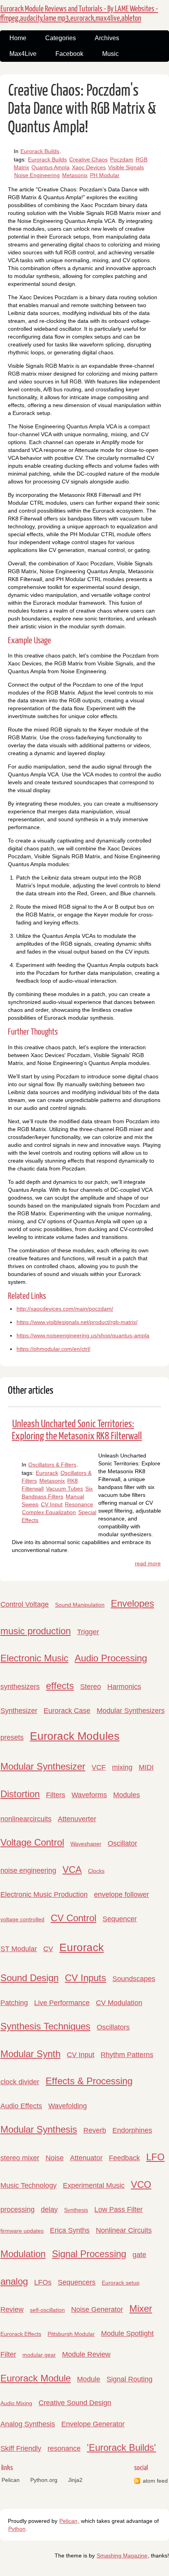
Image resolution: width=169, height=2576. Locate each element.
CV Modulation (119, 2003)
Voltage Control (32, 1842)
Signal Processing (89, 2254)
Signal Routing (130, 2379)
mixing (122, 1767)
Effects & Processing (89, 2081)
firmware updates (22, 2231)
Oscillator (122, 1843)
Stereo (91, 1687)
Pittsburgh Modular (71, 2334)
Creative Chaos (88, 159)
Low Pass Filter (118, 2209)
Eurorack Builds (40, 151)
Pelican (11, 2480)
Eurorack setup (121, 2283)
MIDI (146, 1767)
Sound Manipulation (80, 1605)
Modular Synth (30, 2054)
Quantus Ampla (51, 167)
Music (110, 54)
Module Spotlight (127, 2333)
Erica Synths (70, 2230)
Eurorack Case (67, 1711)
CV (48, 1949)
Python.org (44, 2480)
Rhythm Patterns (127, 2055)
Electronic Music (34, 1658)
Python (17, 2529)
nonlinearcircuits (26, 1819)
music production (36, 1631)
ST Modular (19, 1949)
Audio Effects (21, 2106)
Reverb (95, 2130)
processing (17, 2209)
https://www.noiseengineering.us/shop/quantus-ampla (83, 1335)
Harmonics (124, 1687)
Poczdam (122, 159)
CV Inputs (85, 1978)
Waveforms (89, 1795)
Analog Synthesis (28, 2424)
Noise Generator (97, 2309)
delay (49, 2209)
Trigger (88, 1632)
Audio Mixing (16, 2403)
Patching (14, 2003)
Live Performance (62, 2003)
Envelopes (132, 1603)
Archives (107, 38)
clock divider (20, 2082)
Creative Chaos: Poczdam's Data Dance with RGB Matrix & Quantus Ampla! (82, 109)
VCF (99, 1767)
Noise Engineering (37, 175)
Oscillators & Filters (52, 1465)
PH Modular (105, 175)
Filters (56, 1795)
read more (148, 1563)
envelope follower (121, 1894)
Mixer (141, 2308)
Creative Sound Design (75, 2403)
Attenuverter (77, 1819)
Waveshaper (86, 1844)
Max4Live (23, 54)
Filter (8, 2354)
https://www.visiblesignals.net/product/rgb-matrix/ (77, 1322)
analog (14, 2281)
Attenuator (86, 2158)
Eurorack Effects (21, 2334)
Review (12, 2309)
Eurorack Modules (75, 1736)
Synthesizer (19, 1711)
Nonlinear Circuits (124, 2230)
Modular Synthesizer (43, 1766)
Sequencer (120, 1919)
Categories (61, 38)
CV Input (52, 1504)
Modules (127, 1795)
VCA (72, 1869)
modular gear (39, 2355)
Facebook (69, 54)
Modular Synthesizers (131, 1711)
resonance (64, 2448)
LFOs (43, 2282)
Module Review (86, 2354)
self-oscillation (47, 2310)
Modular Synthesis (39, 2129)
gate (139, 2255)
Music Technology (28, 2185)
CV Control (73, 1918)
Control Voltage (25, 1604)
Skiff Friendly (21, 2448)
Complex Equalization (49, 1512)
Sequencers (77, 2282)
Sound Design (29, 1978)
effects (60, 1686)
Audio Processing (111, 1658)
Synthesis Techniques (45, 2026)
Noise (55, 2158)
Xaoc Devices (89, 167)
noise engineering (28, 1870)
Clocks (96, 1871)
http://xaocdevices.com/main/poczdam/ (65, 1309)
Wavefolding (68, 2106)
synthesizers (20, 1687)
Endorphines (132, 2130)
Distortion (20, 1794)
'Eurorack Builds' (121, 2447)
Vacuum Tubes (64, 1489)
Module (89, 2379)
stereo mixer (20, 2158)
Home (18, 38)
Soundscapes (134, 1979)
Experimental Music (94, 2185)
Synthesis (76, 2210)
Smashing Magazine (122, 2556)
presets (12, 1737)
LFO (155, 2157)
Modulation (23, 2254)
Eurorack (47, 1473)
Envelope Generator (93, 2424)
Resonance (79, 1504)
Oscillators (113, 2027)
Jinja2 (75, 2480)
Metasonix (75, 175)
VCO (141, 2184)
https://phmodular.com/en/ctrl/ (53, 1349)
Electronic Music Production (44, 1894)
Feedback (124, 2158)
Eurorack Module (36, 2378)
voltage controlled (22, 1919)
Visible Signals (126, 167)
